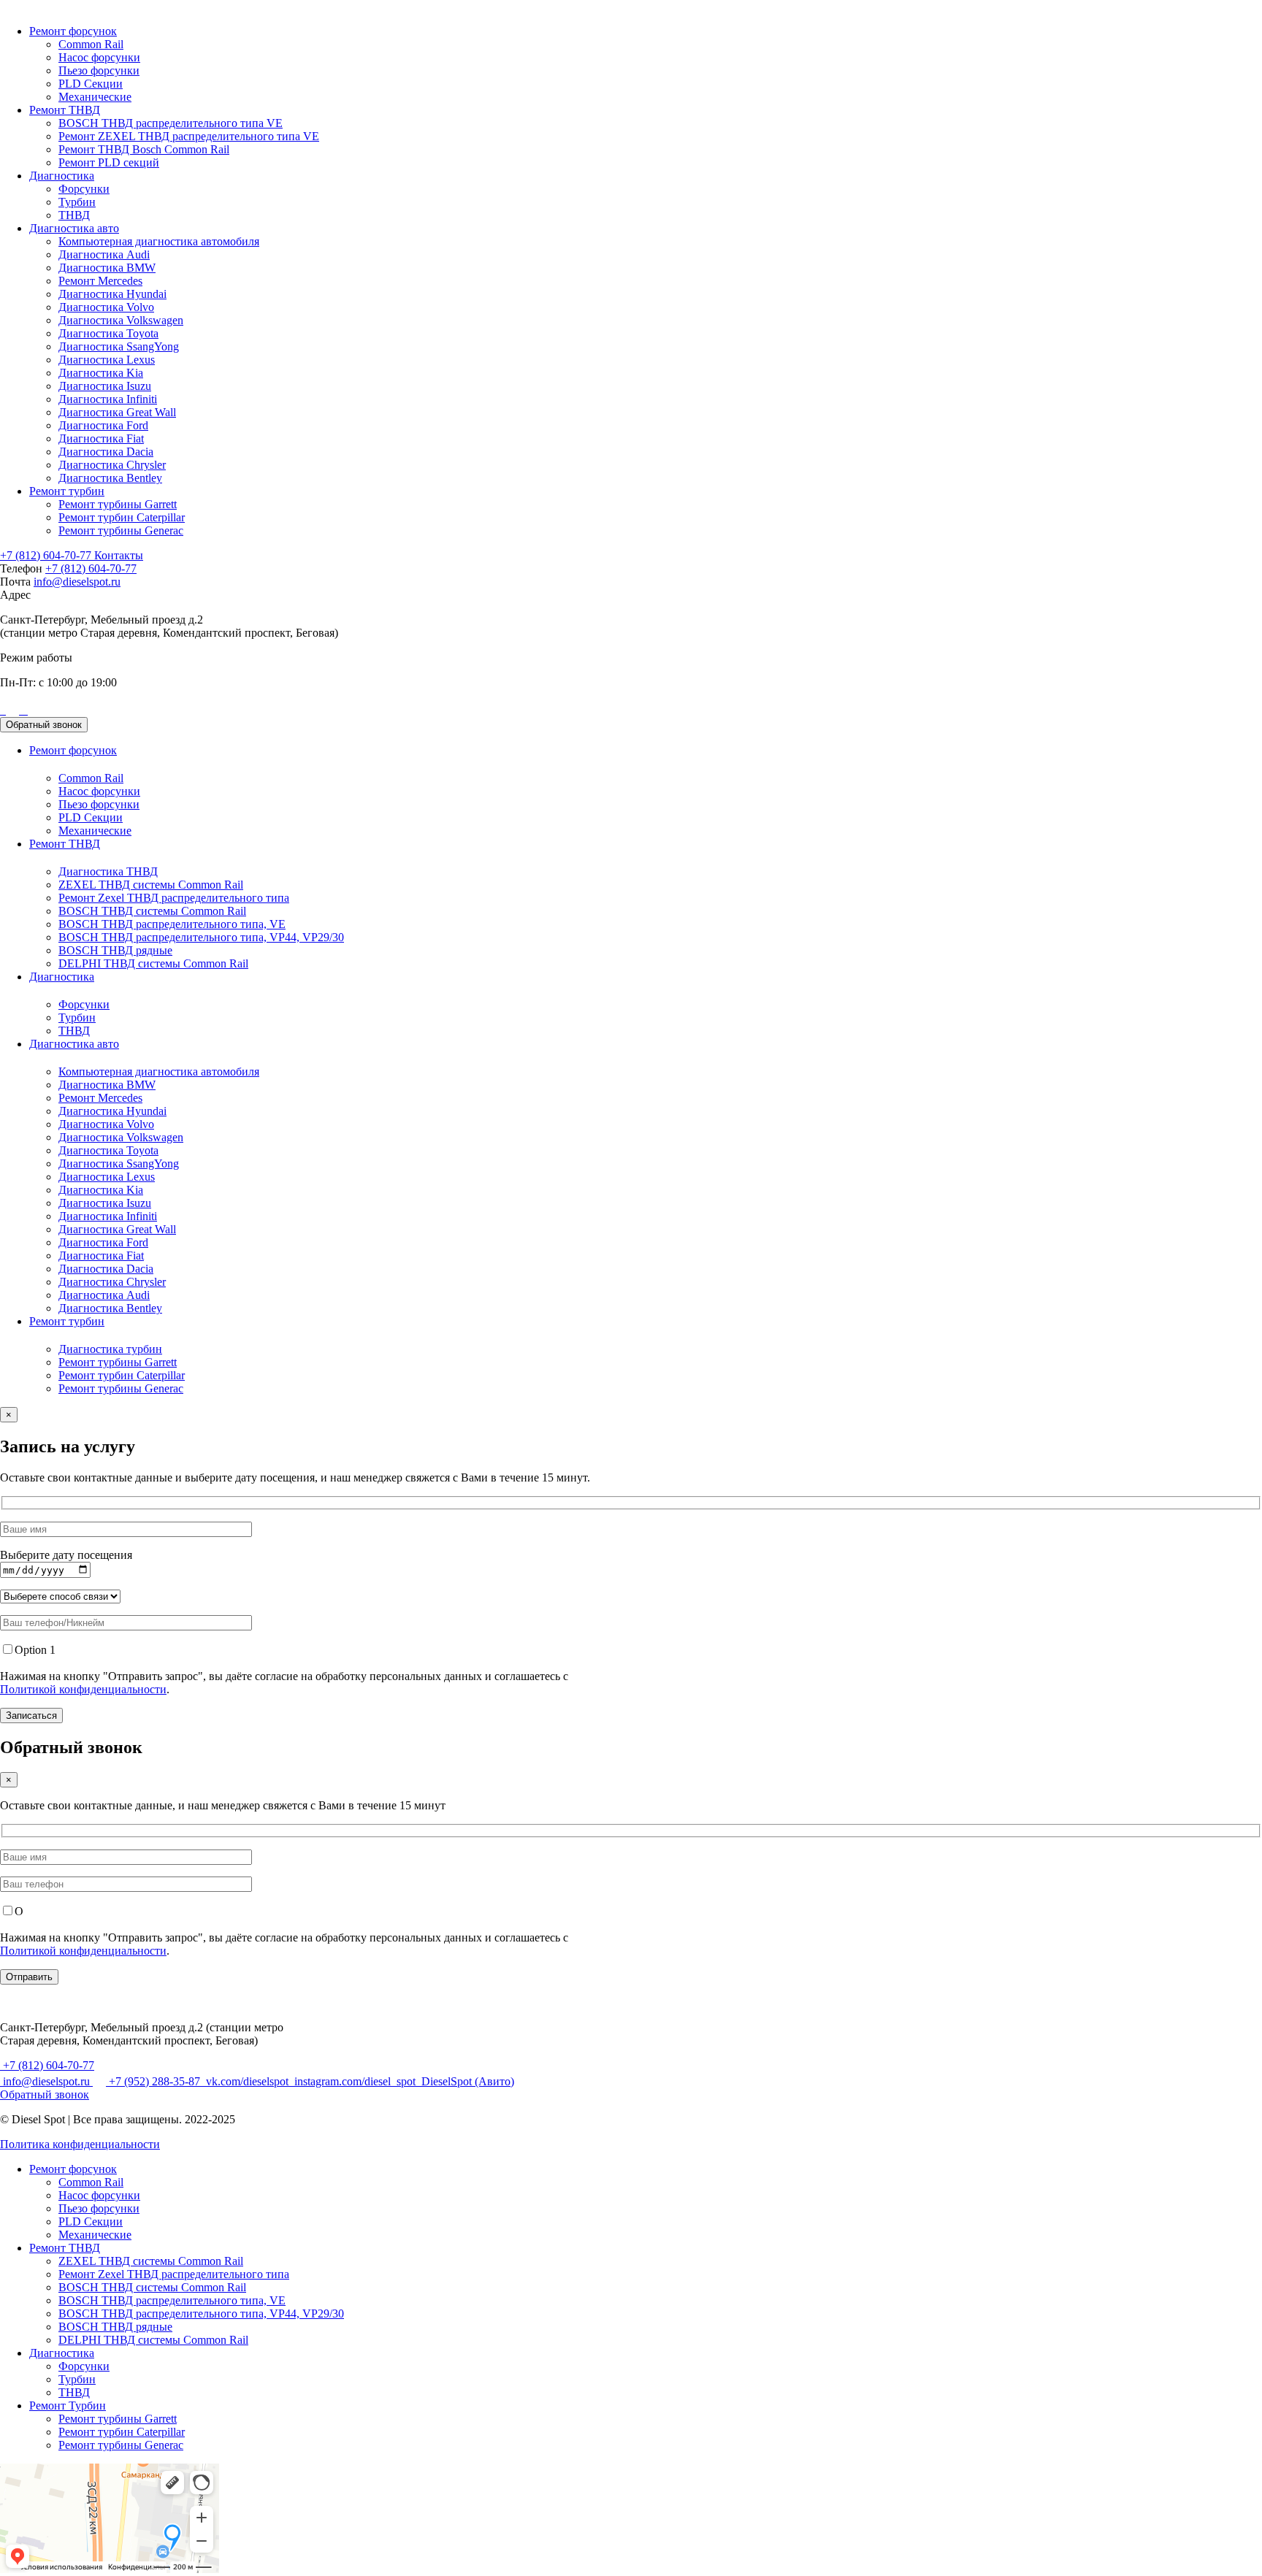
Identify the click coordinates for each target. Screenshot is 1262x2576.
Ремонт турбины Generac (121, 530)
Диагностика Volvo (106, 307)
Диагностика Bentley (110, 478)
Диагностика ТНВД (108, 871)
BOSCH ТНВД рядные (115, 950)
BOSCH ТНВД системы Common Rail (152, 911)
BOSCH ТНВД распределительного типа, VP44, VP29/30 (201, 937)
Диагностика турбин (110, 1349)
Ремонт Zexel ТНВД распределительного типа (174, 898)
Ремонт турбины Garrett (118, 504)
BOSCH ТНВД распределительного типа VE (171, 123)
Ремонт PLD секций (109, 162)
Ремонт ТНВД (65, 110)
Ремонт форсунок (73, 31)
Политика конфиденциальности (80, 2144)
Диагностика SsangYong (119, 346)
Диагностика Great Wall (117, 412)
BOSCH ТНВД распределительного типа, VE (172, 924)
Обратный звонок (44, 725)
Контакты (119, 555)
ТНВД (74, 215)
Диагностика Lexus (107, 360)
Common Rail (91, 44)
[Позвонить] (1, 710)
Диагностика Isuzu (105, 386)
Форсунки (84, 189)
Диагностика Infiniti (108, 399)
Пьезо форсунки (99, 70)
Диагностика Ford (103, 425)
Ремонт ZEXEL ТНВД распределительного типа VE (189, 136)
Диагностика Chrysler (112, 465)
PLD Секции (91, 84)
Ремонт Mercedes (100, 281)
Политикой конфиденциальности (83, 1689)
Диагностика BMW (107, 268)
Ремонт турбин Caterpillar (122, 517)
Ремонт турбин (67, 491)
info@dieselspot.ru (77, 582)
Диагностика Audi (104, 254)
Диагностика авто (74, 228)
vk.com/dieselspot (247, 2081)
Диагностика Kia (101, 373)
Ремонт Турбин (68, 2406)
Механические (95, 97)
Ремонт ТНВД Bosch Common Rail (144, 149)
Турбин (77, 202)
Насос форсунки (99, 57)
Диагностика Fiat (101, 438)
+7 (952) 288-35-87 (154, 2081)
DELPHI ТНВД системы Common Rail (153, 963)
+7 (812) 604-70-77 (47, 555)
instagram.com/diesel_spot (355, 2081)
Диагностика (62, 176)
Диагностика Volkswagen (121, 320)
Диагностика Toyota (108, 333)
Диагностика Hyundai (112, 294)
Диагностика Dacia (106, 452)
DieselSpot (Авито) (466, 2081)
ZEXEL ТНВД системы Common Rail (151, 885)
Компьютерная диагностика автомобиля (159, 241)
